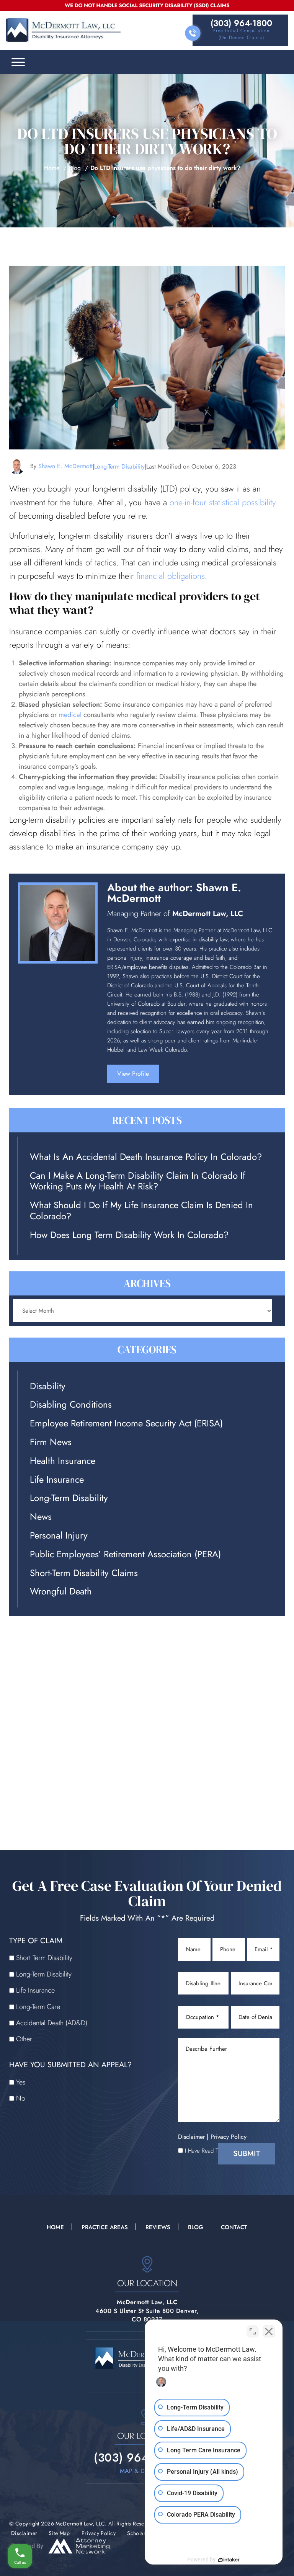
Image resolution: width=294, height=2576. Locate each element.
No (21, 2098)
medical (70, 715)
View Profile (133, 1074)
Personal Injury (59, 1536)
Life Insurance (57, 1480)
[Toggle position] (253, 2331)
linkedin (198, 1077)
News (41, 1517)
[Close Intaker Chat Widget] (269, 2331)
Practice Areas (105, 2227)
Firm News (51, 1442)
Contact (234, 2227)
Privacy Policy (229, 2137)
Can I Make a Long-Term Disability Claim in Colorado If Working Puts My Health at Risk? (138, 1181)
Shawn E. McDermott (65, 466)
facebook (179, 1077)
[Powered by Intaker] (229, 2560)
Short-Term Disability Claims (84, 1573)
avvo (236, 1077)
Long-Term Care (38, 2007)
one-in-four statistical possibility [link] (223, 502)
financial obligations (171, 576)
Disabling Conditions (71, 1405)
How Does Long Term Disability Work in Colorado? (129, 1235)
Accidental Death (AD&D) (52, 2023)
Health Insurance (63, 1461)
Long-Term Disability (119, 466)
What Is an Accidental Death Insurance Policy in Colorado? (146, 1157)
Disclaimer (191, 2137)
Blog (75, 168)
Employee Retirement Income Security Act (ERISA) (126, 1424)
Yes (21, 2082)
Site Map (59, 2533)
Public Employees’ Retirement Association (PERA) (125, 1554)
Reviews (158, 2227)
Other (24, 2039)
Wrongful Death (61, 1592)
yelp (217, 1077)
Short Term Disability (44, 1958)
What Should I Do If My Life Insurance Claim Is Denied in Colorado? (141, 1211)
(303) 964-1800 (241, 23)
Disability (48, 1386)
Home (52, 168)
